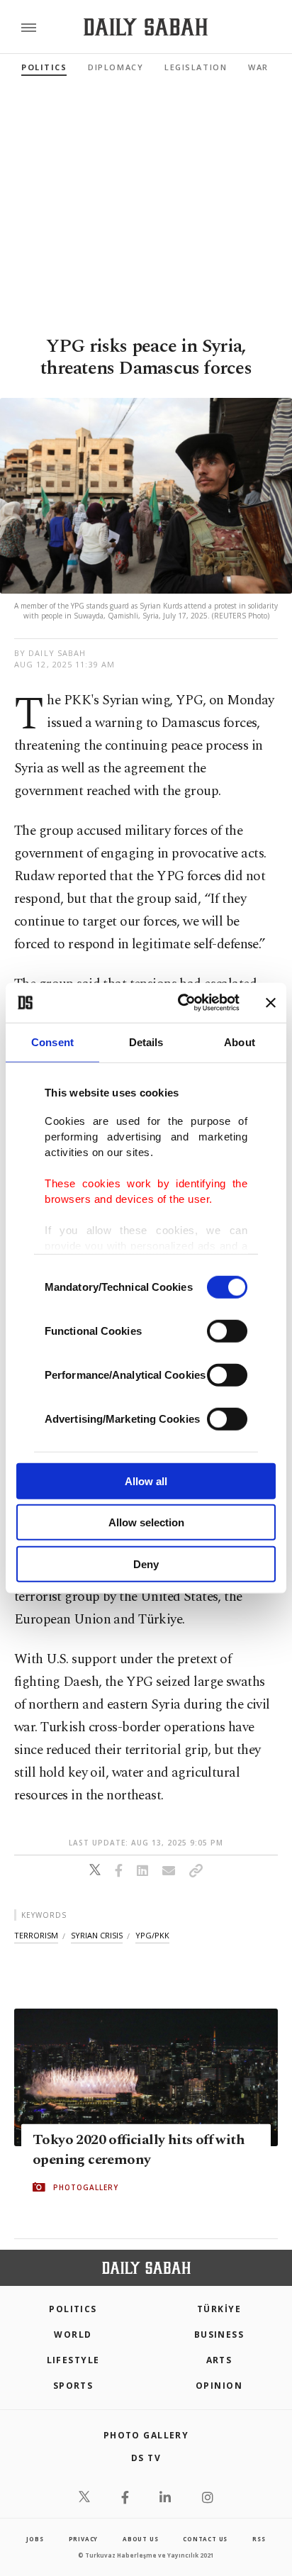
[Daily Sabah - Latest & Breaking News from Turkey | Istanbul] (146, 27)
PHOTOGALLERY (86, 2187)
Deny (146, 1564)
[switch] (227, 1331)
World (73, 2334)
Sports (73, 2386)
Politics (44, 67)
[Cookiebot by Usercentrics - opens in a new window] (181, 1003)
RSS (259, 2539)
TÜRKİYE (219, 2309)
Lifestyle (73, 2360)
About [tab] (240, 1042)
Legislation (196, 67)
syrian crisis (97, 1935)
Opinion (219, 2386)
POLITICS (73, 2309)
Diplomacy (116, 67)
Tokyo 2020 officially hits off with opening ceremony (139, 2150)
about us (140, 2539)
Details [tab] (146, 1042)
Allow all (146, 1481)
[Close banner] (271, 1003)
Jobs (35, 2539)
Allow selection (146, 1522)
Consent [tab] (52, 1042)
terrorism (36, 1935)
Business (219, 2334)
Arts (219, 2360)
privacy (84, 2539)
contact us (205, 2539)
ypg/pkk (152, 1935)
